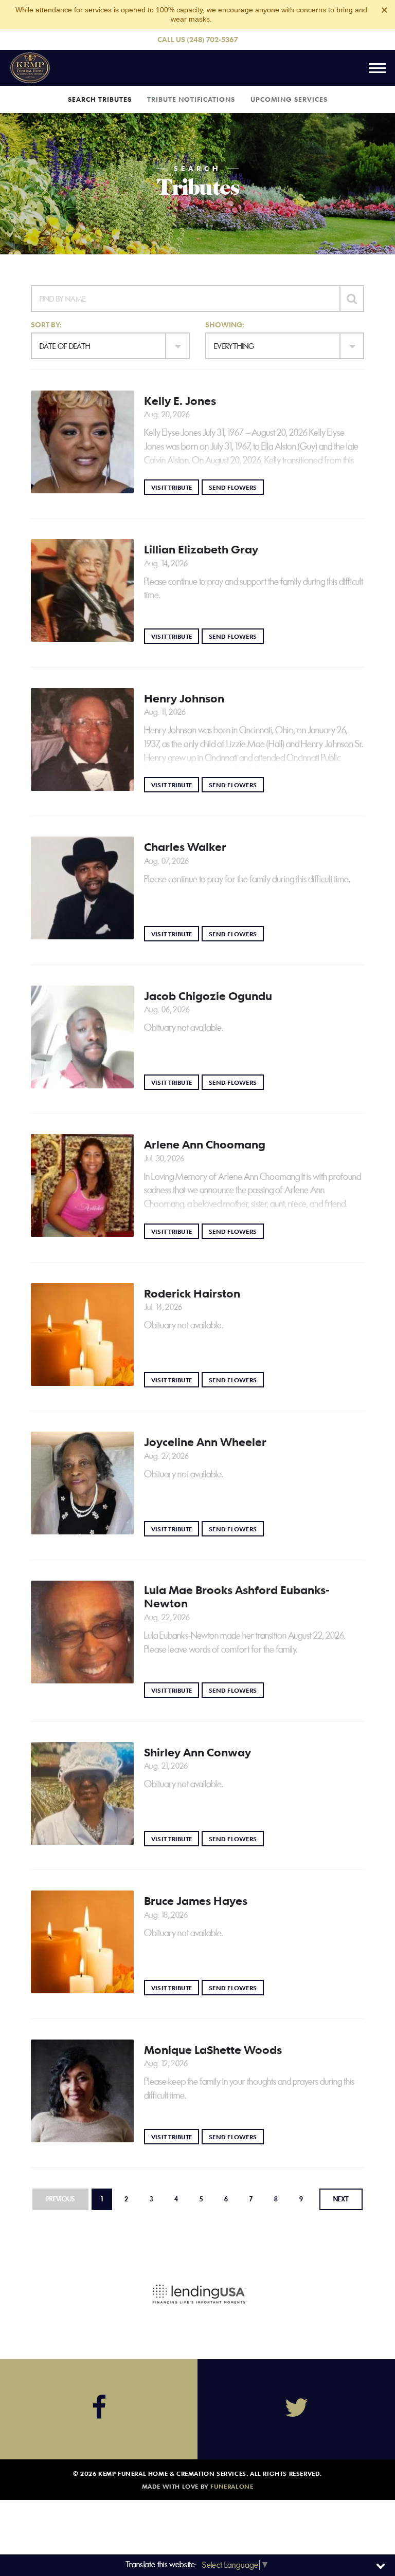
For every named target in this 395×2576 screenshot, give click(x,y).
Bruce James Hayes (196, 1901)
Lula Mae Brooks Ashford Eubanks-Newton (237, 1597)
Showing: (225, 325)
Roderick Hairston (192, 1293)
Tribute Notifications (191, 99)
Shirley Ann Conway (197, 1752)
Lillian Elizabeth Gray (201, 549)
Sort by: (46, 325)
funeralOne (232, 2486)
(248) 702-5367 (212, 39)
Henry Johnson (184, 698)
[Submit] (352, 299)
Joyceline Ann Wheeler (205, 1442)
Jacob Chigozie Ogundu (208, 996)
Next (341, 2199)
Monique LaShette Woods (213, 2050)
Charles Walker (185, 847)
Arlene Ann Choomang (205, 1144)
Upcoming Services (289, 99)
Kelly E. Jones (180, 401)
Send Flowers (236, 487)
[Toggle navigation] (377, 68)
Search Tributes (100, 99)
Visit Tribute (175, 487)
